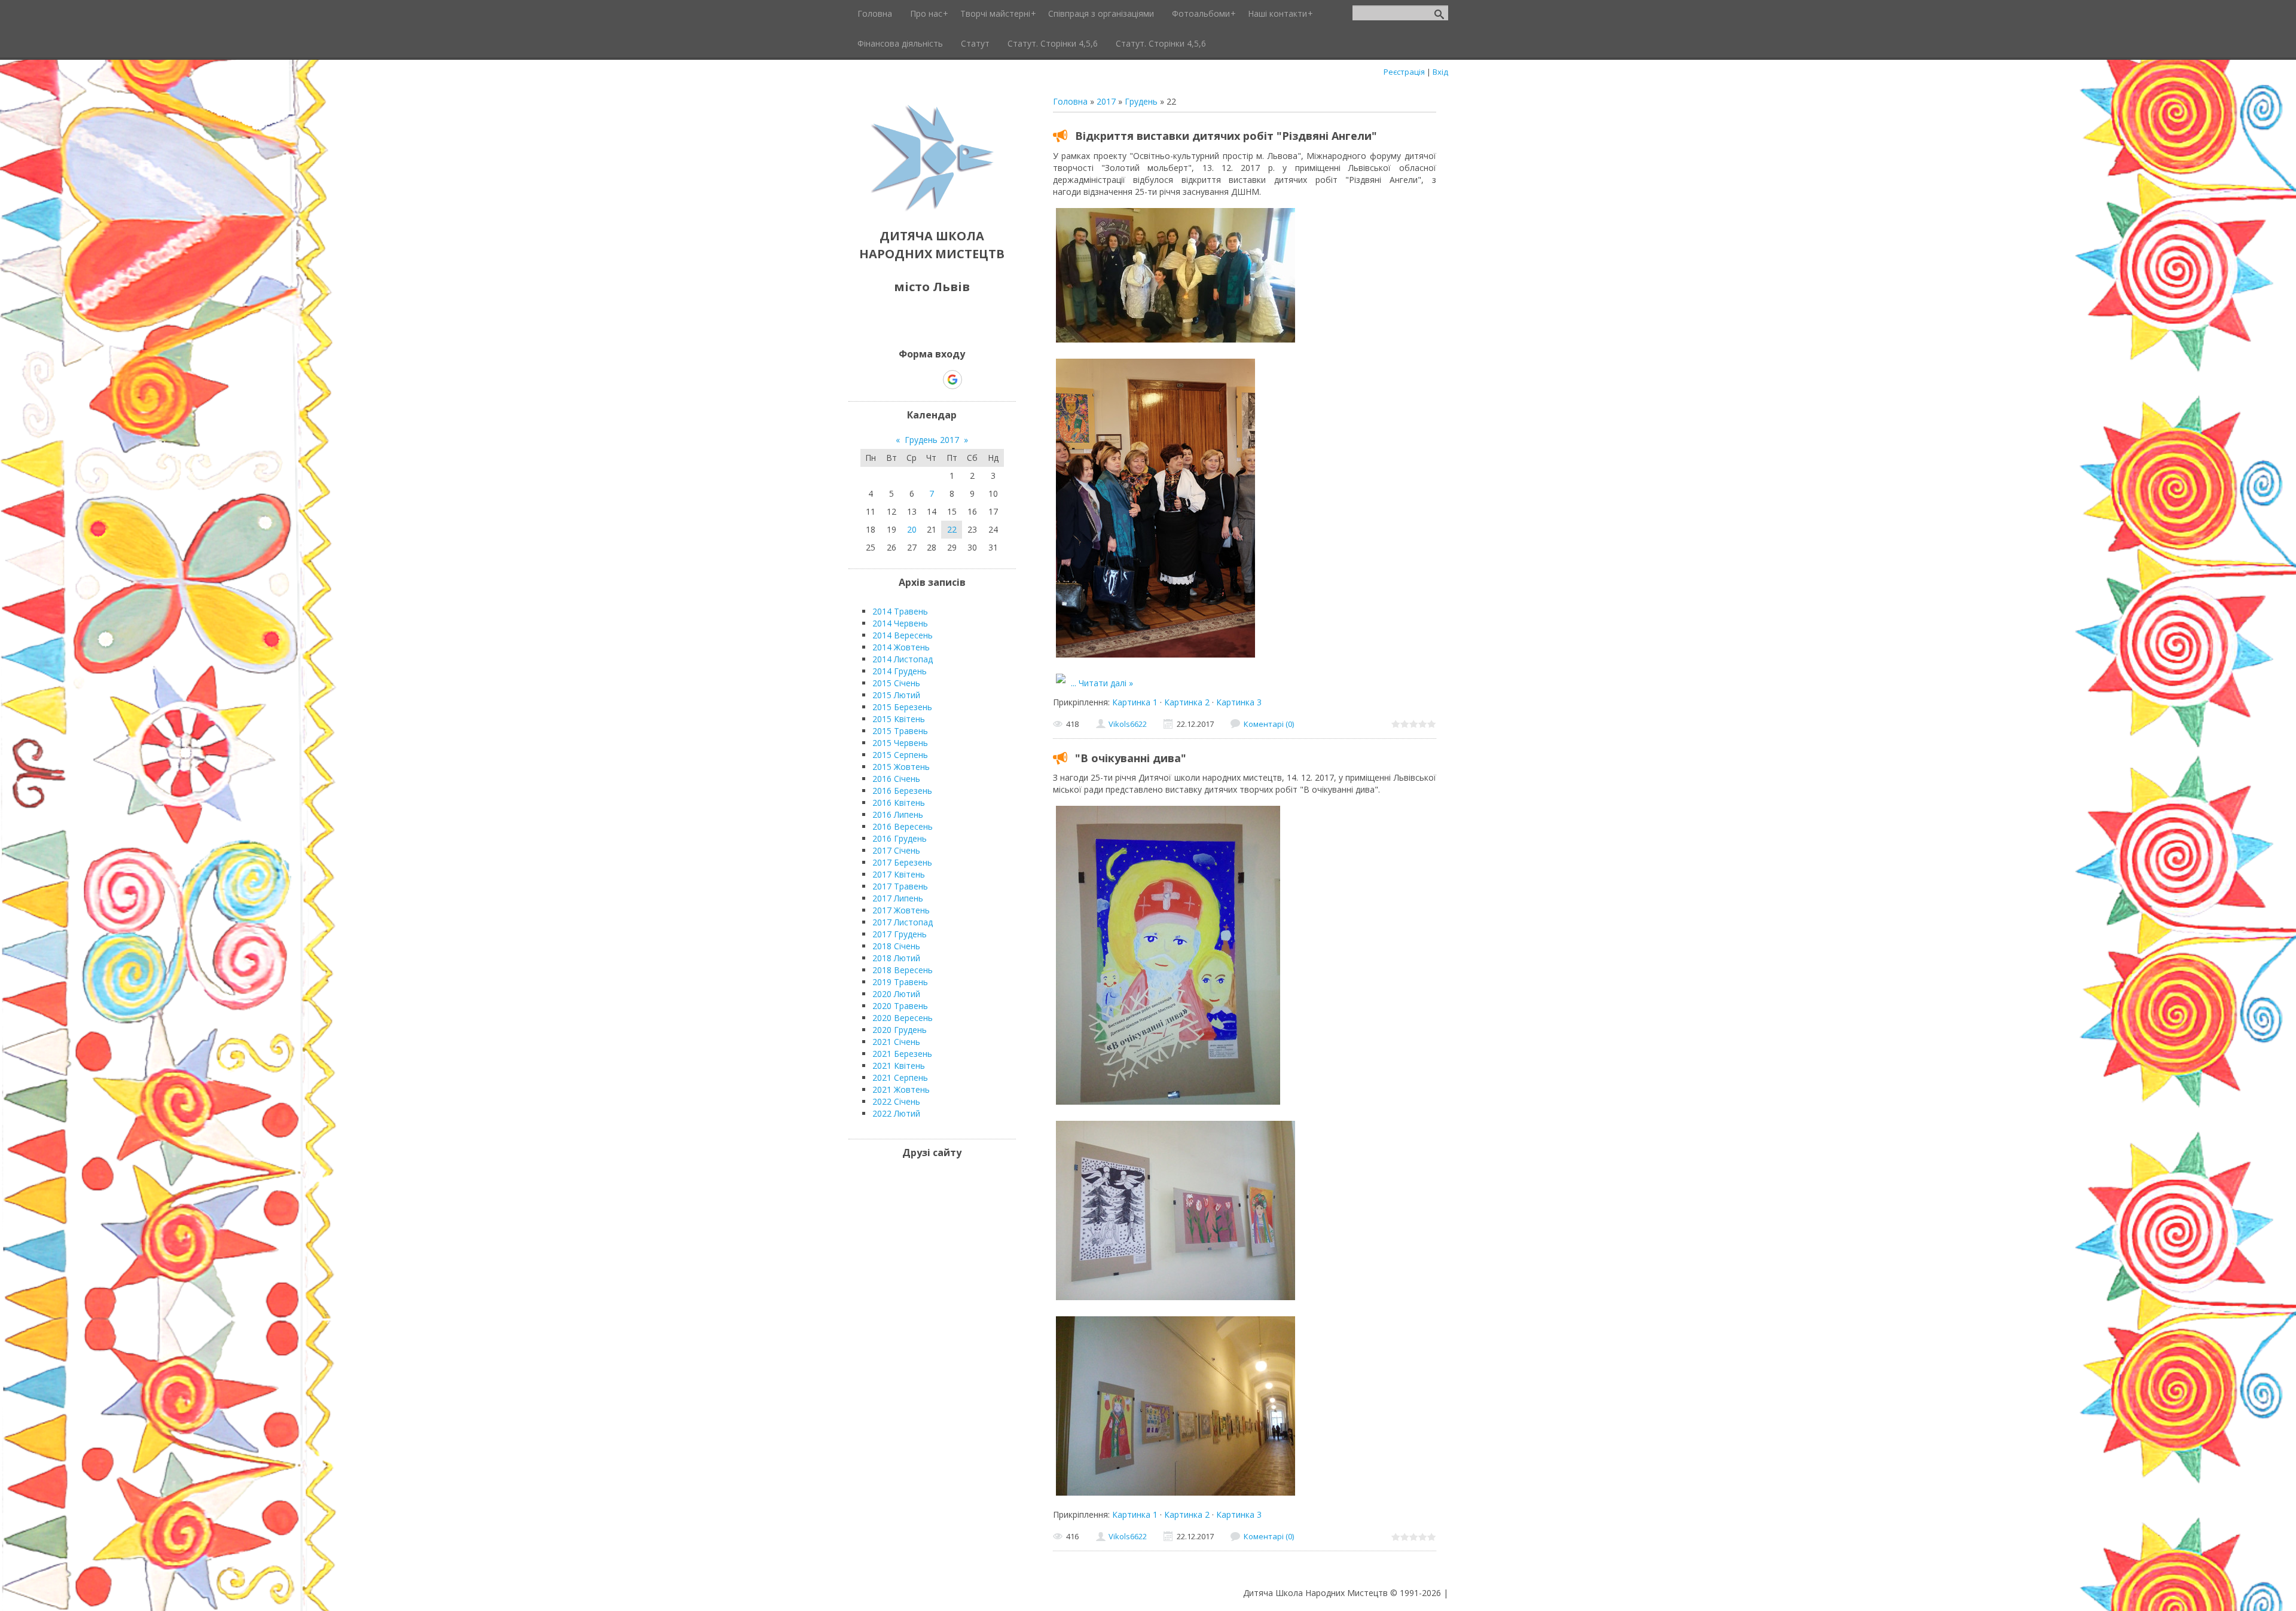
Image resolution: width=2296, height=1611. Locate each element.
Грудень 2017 (932, 440)
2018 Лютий (896, 958)
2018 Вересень (903, 970)
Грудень (1141, 101)
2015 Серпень (900, 755)
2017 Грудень (900, 934)
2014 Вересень (903, 635)
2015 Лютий (896, 695)
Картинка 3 (1239, 702)
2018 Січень (896, 946)
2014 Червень (900, 623)
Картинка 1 (1135, 702)
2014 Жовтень (901, 647)
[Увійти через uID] (911, 380)
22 (952, 529)
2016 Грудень (900, 838)
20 (912, 529)
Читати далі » (1106, 683)
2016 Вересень (903, 826)
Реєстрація (1404, 72)
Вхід (1440, 72)
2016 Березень (902, 791)
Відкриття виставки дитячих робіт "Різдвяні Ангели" (1226, 136)
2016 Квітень (899, 803)
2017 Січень (896, 850)
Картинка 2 (1187, 702)
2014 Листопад (903, 659)
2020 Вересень (903, 1018)
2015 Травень (900, 731)
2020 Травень (900, 1006)
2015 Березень (902, 707)
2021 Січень (896, 1042)
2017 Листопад (903, 922)
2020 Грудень (900, 1030)
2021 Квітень (899, 1066)
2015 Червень (900, 743)
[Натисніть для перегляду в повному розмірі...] (1176, 342)
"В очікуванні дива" (1131, 758)
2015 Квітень (899, 719)
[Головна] (932, 209)
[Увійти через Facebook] (932, 380)
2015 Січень (896, 683)
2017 (1106, 101)
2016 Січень (896, 779)
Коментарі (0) (1269, 724)
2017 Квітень (899, 874)
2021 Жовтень (901, 1089)
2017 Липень (898, 898)
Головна (1070, 101)
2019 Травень (900, 982)
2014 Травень (900, 611)
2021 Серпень (900, 1077)
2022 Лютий (896, 1113)
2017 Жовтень (901, 910)
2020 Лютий (896, 994)
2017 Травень (900, 886)
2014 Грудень (900, 671)
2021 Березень (902, 1054)
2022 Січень (896, 1101)
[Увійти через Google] (952, 380)
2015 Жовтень (901, 767)
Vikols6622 (1128, 724)
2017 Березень (902, 862)
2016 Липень (898, 814)
